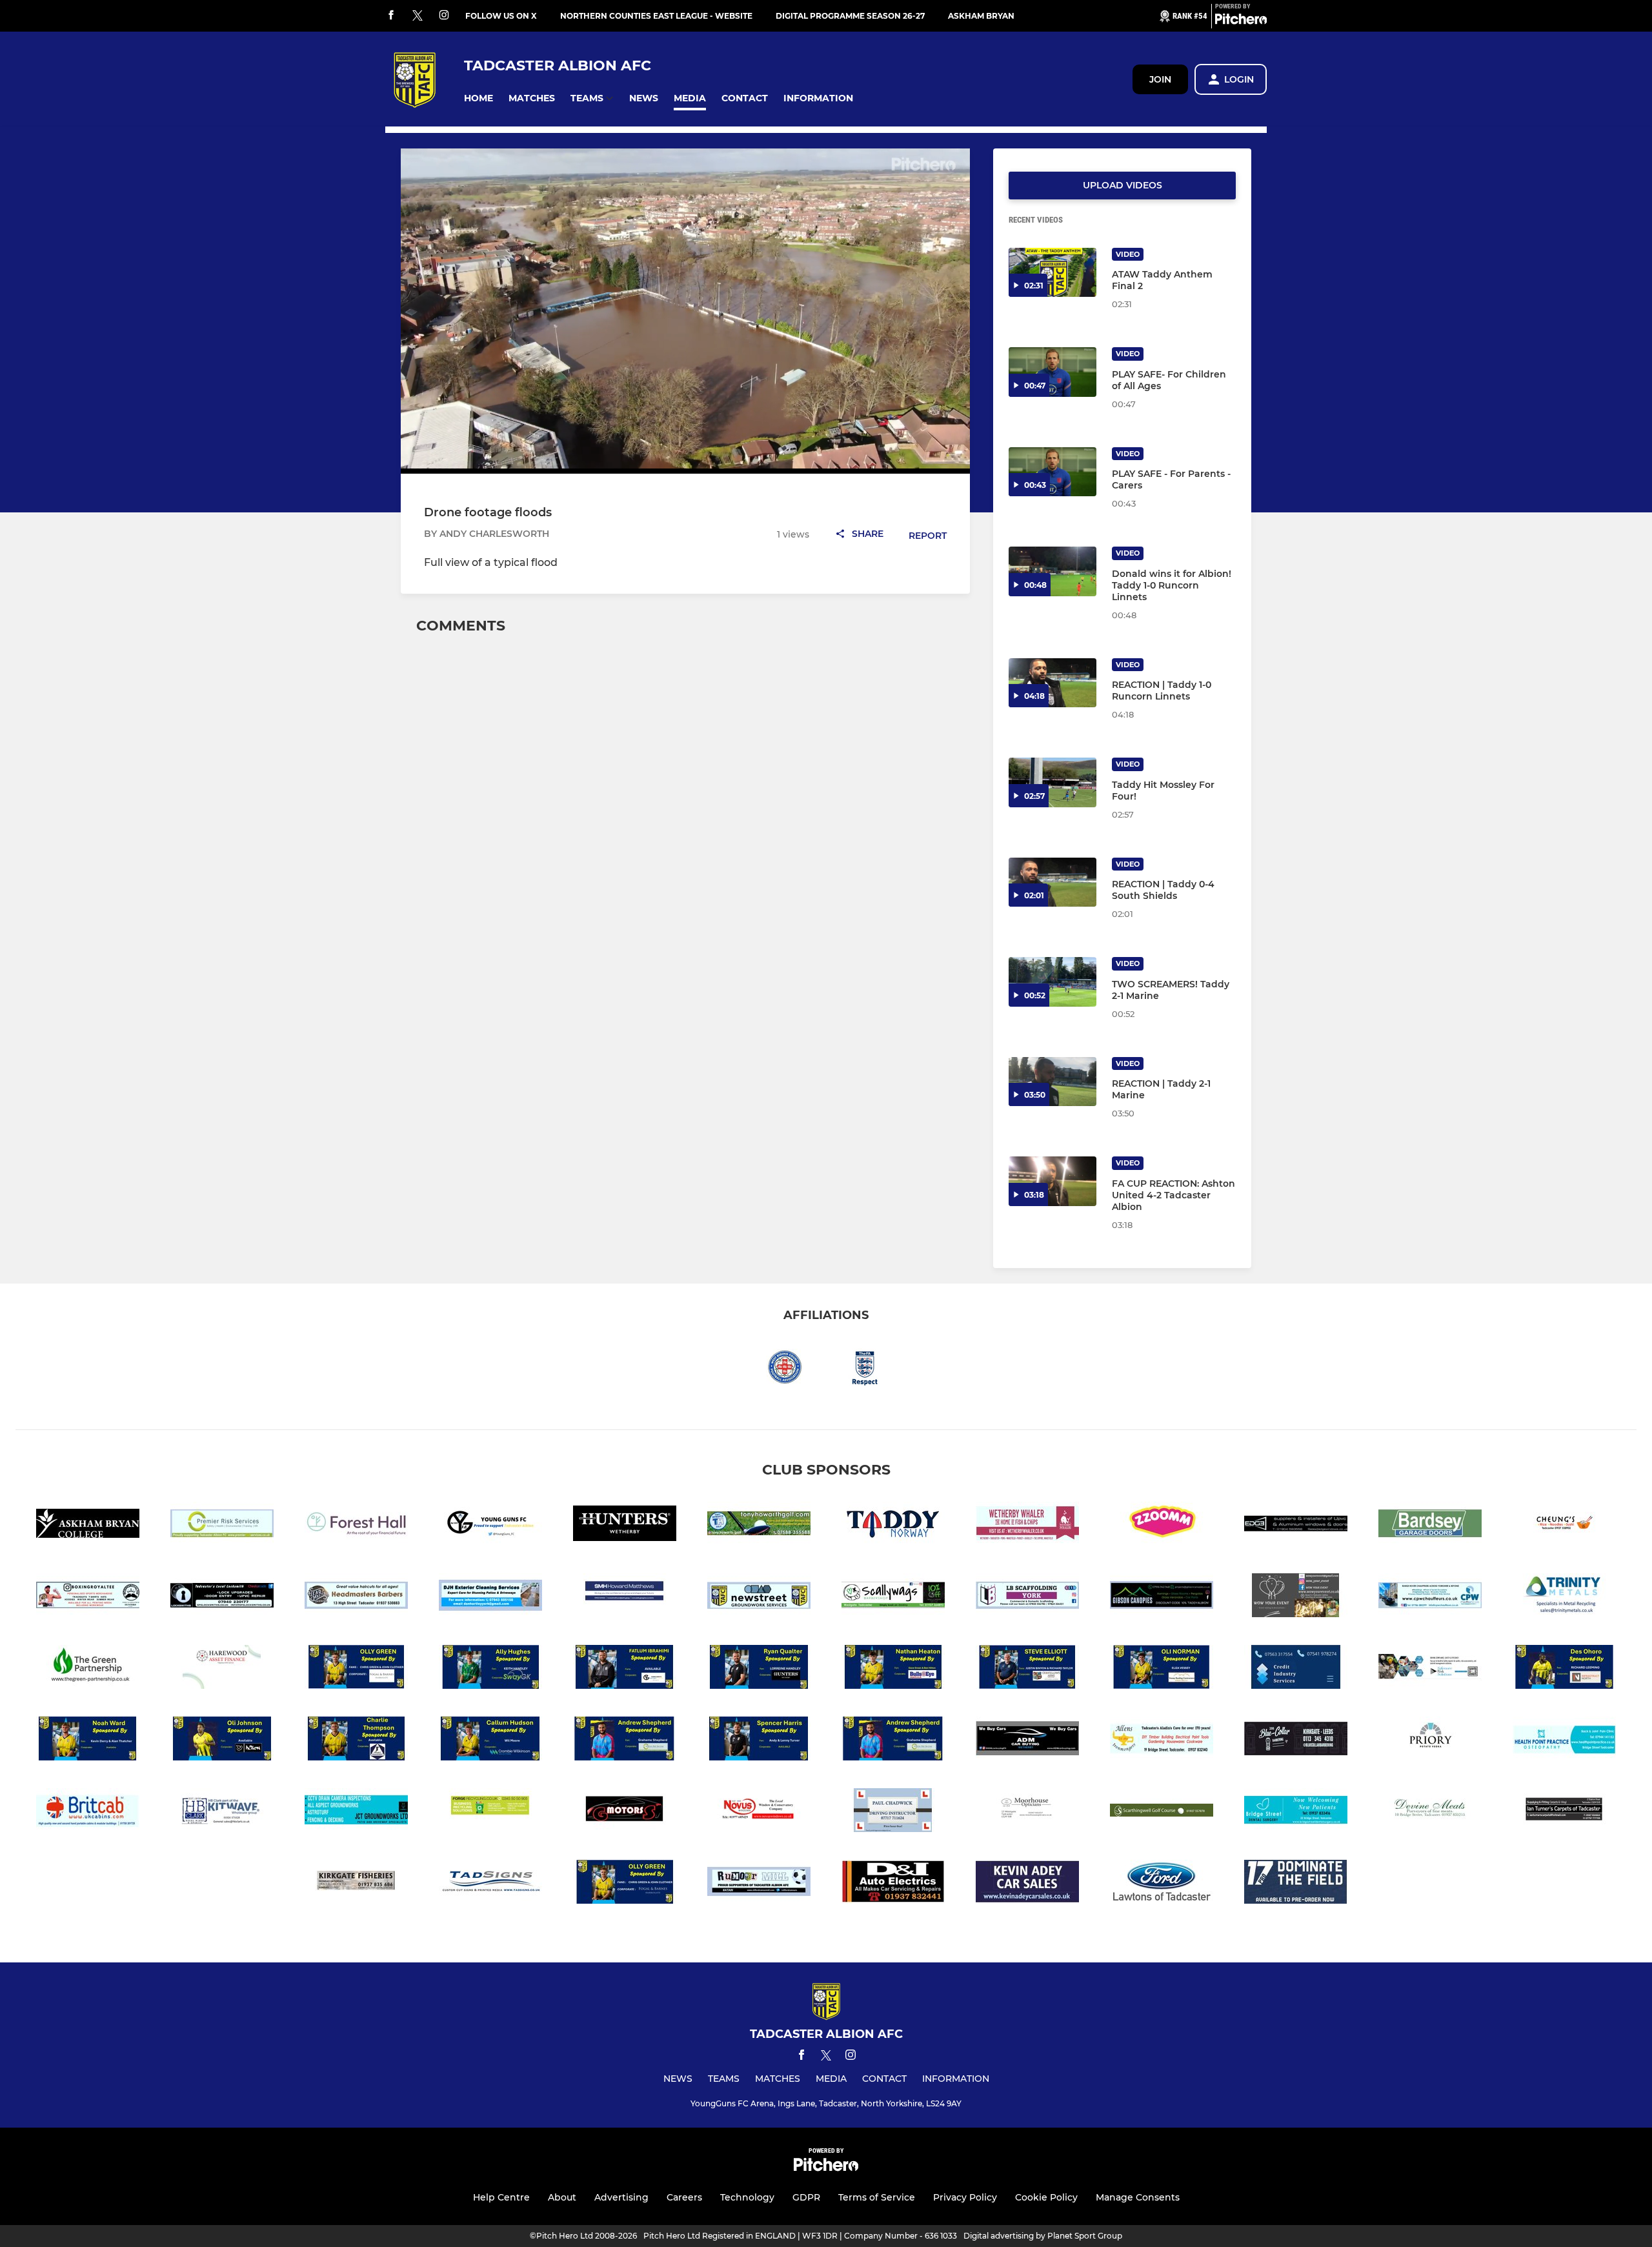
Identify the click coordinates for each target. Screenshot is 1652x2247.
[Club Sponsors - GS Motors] (625, 1812)
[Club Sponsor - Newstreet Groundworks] (759, 1597)
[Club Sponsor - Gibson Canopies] (1162, 1597)
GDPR (806, 2197)
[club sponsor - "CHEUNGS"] (1564, 1526)
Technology (747, 2197)
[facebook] (391, 16)
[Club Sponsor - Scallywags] (893, 1597)
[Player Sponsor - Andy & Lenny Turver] (759, 1741)
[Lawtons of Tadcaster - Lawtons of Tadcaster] (1162, 1884)
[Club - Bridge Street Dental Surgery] (1296, 1812)
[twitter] (418, 16)
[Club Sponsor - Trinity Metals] (1564, 1597)
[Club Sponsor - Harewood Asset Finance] (222, 1669)
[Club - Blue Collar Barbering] (1296, 1741)
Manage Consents (1138, 2197)
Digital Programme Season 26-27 (850, 16)
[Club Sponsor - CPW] (1430, 1597)
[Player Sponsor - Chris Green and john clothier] (356, 1669)
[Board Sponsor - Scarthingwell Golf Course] (1162, 1812)
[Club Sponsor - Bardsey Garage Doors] (1430, 1526)
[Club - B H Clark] (222, 1812)
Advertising (621, 2197)
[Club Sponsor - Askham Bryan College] (88, 1526)
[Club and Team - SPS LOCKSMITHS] (222, 1597)
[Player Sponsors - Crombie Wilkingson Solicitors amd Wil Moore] (490, 1741)
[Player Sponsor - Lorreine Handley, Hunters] (759, 1669)
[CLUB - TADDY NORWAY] (893, 1526)
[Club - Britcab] (88, 1812)
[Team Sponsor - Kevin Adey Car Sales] (1027, 1884)
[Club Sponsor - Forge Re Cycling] (490, 1812)
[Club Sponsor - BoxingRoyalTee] (88, 1597)
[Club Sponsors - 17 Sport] (1296, 1884)
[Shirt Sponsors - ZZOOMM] (1162, 1526)
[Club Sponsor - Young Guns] (490, 1526)
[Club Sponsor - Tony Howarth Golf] (759, 1526)
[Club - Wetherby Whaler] (1027, 1526)
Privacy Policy (965, 2197)
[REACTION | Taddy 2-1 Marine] (1053, 1082)
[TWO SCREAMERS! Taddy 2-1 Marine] (1053, 982)
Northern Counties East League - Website (656, 16)
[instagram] (444, 16)
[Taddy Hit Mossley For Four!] (1053, 782)
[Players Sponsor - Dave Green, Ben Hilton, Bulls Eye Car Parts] (893, 1669)
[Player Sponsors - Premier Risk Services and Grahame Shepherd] (625, 1741)
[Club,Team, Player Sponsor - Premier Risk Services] (222, 1526)
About (562, 2197)
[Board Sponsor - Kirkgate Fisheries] (356, 1884)
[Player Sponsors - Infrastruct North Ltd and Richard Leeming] (1564, 1669)
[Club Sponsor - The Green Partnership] (88, 1669)
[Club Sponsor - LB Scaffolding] (1027, 1597)
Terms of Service (877, 2197)
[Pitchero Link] (1241, 21)
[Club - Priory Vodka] (1430, 1741)
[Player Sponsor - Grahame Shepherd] (893, 1741)
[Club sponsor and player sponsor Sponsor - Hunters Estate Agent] (625, 1526)
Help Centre (501, 2197)
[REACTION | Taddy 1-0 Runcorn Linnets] (1053, 683)
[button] (478, 98)
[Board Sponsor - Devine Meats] (1430, 1812)
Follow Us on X (501, 16)
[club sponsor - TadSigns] (490, 1884)
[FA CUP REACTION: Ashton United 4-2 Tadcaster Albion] (1053, 1181)
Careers (684, 2197)
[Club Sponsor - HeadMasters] (356, 1597)
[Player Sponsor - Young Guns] (625, 1669)
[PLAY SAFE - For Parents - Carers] (1053, 472)
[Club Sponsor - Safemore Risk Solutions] (1430, 1669)
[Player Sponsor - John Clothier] (625, 1884)
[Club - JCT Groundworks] (356, 1812)
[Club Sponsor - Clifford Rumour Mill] (759, 1884)
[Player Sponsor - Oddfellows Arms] (1027, 1669)
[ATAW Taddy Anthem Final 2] (1053, 273)
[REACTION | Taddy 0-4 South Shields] (1053, 882)
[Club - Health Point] (1564, 1741)
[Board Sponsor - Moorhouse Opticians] (1027, 1812)
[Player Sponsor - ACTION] (222, 1741)
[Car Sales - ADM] (1027, 1741)
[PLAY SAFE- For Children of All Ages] (1053, 372)
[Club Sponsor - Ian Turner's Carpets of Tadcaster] (1564, 1812)
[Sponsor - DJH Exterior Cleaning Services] (490, 1597)
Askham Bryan (981, 16)
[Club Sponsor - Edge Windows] (1296, 1526)
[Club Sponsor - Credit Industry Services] (1296, 1669)
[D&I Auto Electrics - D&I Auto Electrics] (893, 1884)
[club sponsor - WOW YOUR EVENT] (1296, 1597)
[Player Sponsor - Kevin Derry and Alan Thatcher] (88, 1741)
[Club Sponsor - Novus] (759, 1812)
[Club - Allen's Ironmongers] (1162, 1741)
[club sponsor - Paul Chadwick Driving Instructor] (893, 1812)
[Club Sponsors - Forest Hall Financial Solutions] (356, 1526)
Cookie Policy (1046, 2197)
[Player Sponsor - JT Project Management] (356, 1741)
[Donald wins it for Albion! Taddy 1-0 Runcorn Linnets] (1053, 571)
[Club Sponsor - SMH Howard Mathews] (625, 1597)
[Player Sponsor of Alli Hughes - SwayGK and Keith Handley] (490, 1669)
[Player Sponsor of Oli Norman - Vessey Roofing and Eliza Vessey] (1162, 1669)
